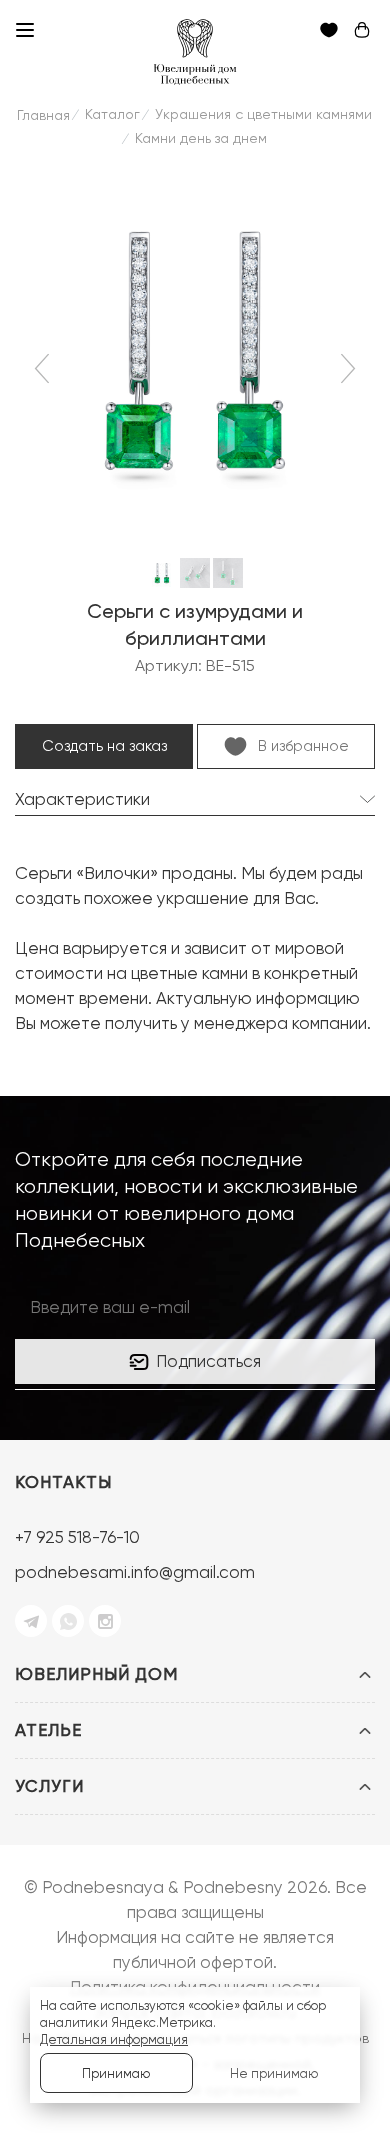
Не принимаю (274, 2073)
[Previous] (45, 368)
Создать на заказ (104, 746)
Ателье (48, 1730)
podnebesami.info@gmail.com (135, 1572)
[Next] (345, 368)
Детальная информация (114, 2039)
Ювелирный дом (96, 1674)
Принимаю (116, 2073)
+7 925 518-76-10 (77, 1537)
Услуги (49, 1786)
